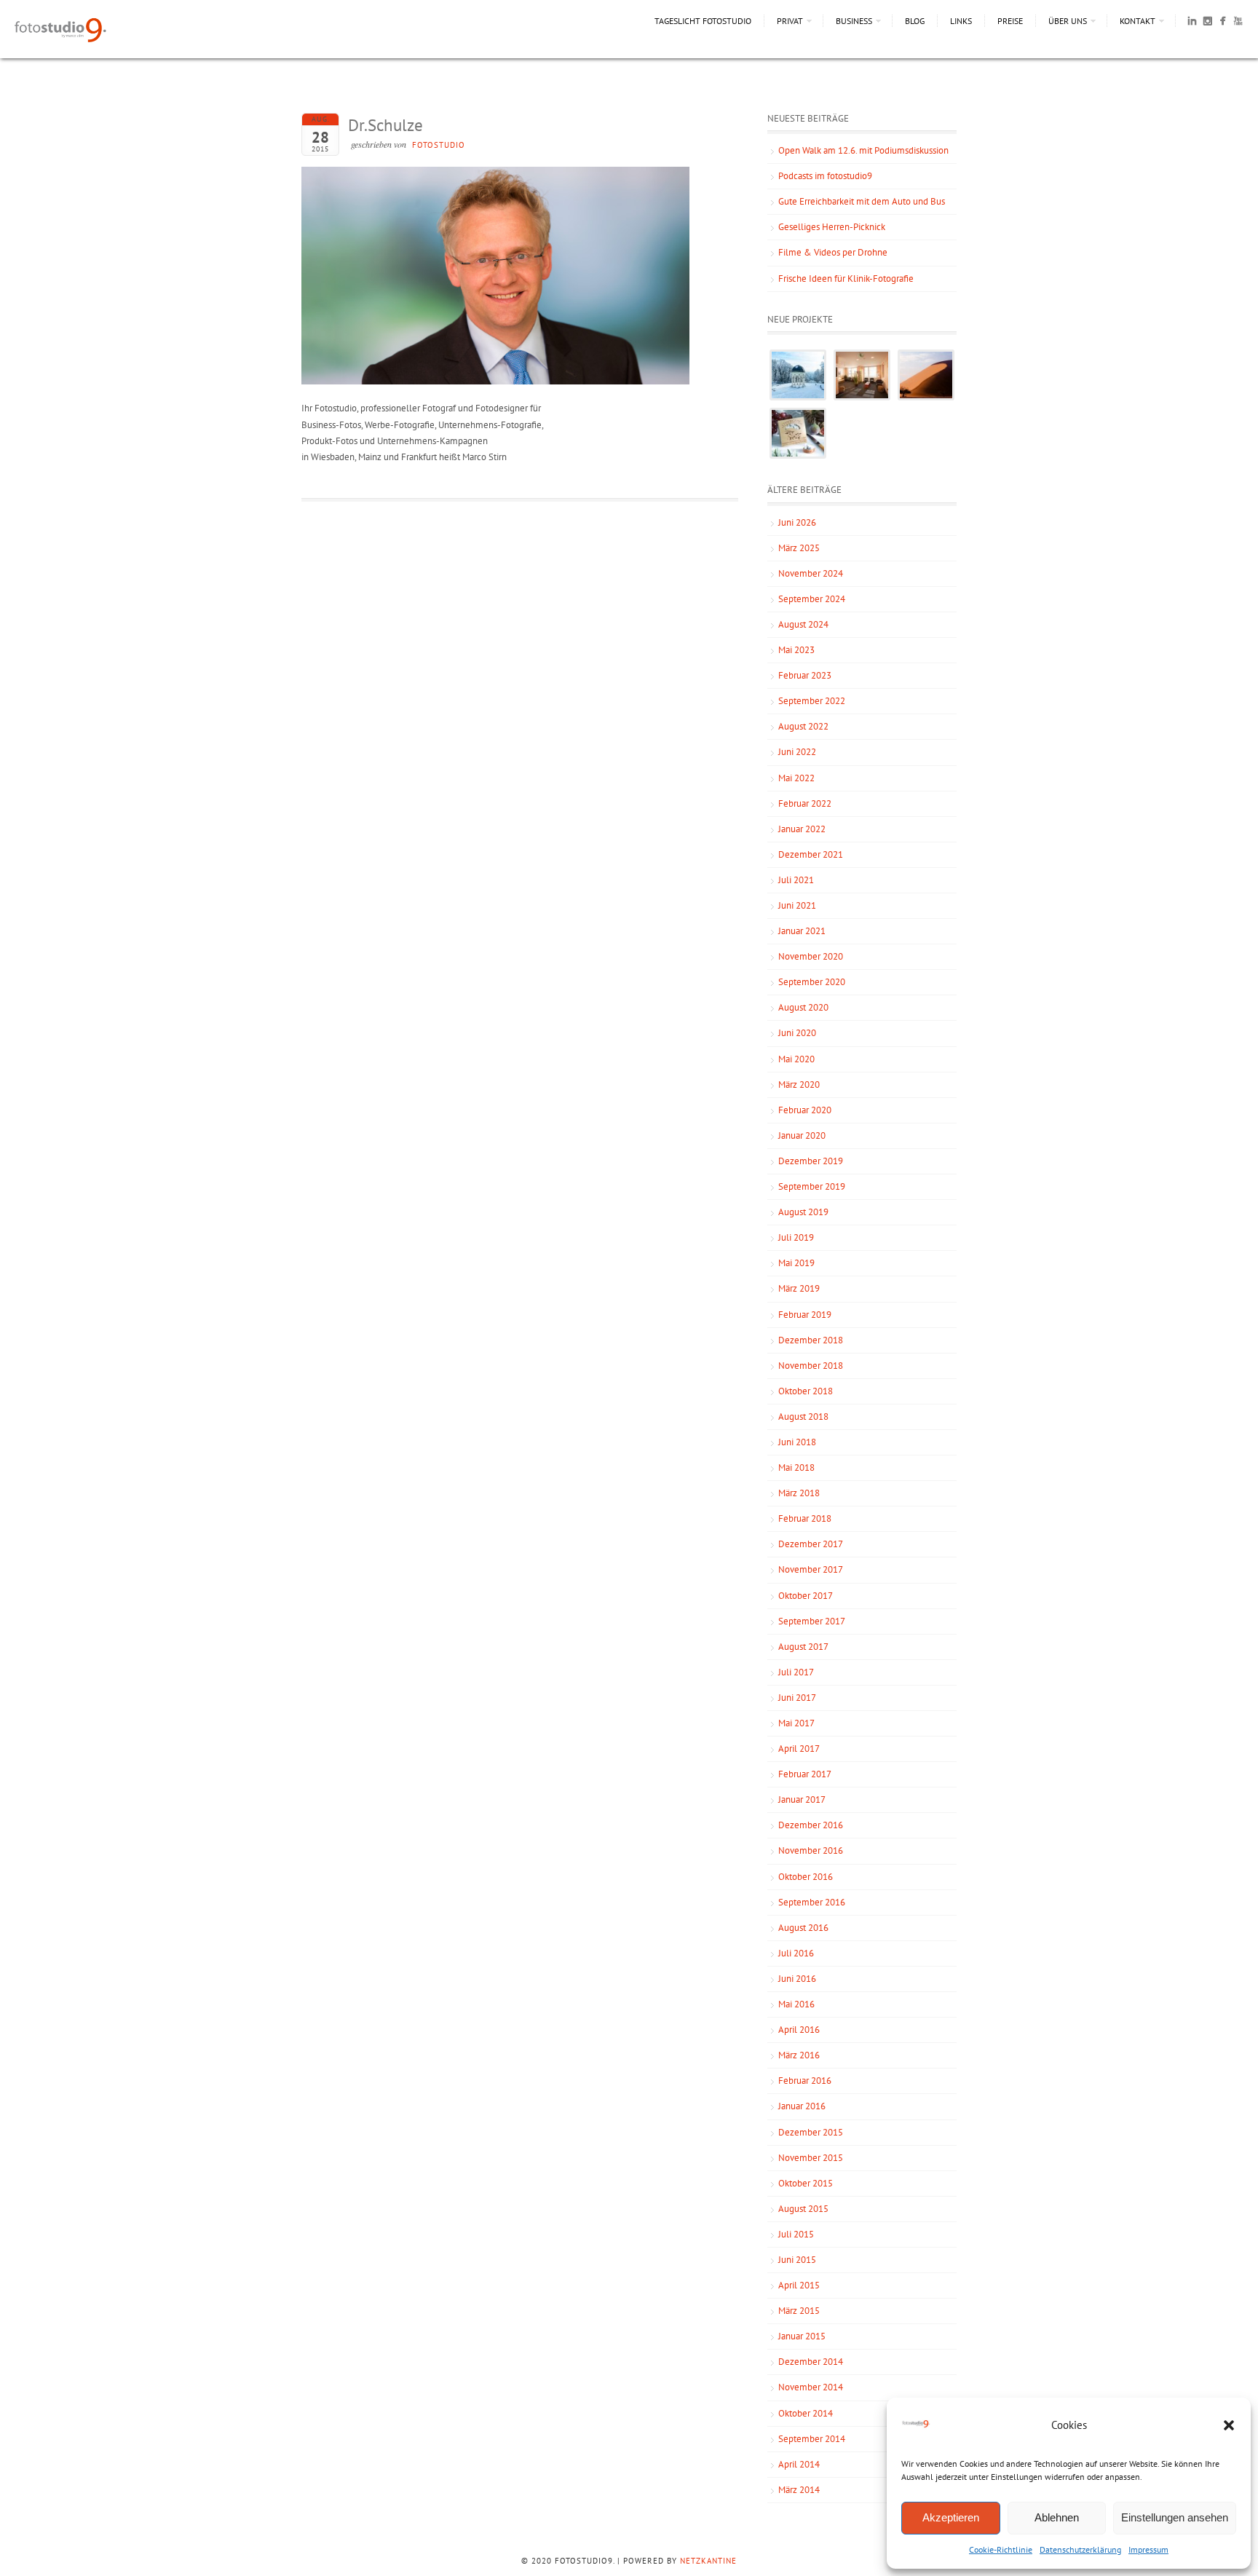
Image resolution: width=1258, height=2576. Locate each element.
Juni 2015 (797, 2260)
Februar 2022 (805, 803)
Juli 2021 (796, 880)
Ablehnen (1057, 2517)
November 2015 (811, 2158)
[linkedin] (1192, 23)
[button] (1229, 2425)
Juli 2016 (796, 1953)
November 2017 (811, 1569)
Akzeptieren (951, 2517)
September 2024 (812, 599)
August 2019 (803, 1212)
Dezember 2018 (811, 1340)
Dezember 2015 (811, 2132)
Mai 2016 (796, 2004)
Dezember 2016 (811, 1825)
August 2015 (803, 2209)
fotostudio (439, 145)
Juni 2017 (797, 1698)
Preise (1010, 21)
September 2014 (812, 2439)
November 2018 (811, 1366)
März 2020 (799, 1084)
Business (854, 21)
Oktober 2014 (806, 2413)
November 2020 (811, 956)
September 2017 (812, 1621)
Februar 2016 (805, 2081)
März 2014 (799, 2490)
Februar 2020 (805, 1110)
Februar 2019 (805, 1315)
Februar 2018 (805, 1518)
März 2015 (799, 2311)
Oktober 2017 (806, 1596)
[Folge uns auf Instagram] (1207, 23)
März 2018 (799, 1493)
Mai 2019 (796, 1263)
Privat (790, 21)
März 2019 (799, 1288)
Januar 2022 (802, 829)
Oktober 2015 (806, 2183)
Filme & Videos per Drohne (833, 252)
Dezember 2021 (811, 854)
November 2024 (811, 573)
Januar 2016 (802, 2106)
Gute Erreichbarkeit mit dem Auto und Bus (862, 201)
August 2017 (803, 1647)
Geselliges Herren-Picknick (832, 227)
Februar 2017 (805, 1774)
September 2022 (812, 701)
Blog (915, 21)
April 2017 (799, 1749)
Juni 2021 (797, 905)
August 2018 (803, 1417)
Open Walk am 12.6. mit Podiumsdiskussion (863, 150)
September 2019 (812, 1186)
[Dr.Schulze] (495, 381)
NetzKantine (708, 2561)
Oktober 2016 (806, 1877)
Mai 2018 (796, 1467)
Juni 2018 (797, 1442)
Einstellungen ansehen (1175, 2517)
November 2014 (811, 2387)
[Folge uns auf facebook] (1223, 23)
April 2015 (799, 2285)
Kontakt (1138, 21)
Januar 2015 (802, 2336)
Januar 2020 (802, 1135)
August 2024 (803, 624)
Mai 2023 (796, 650)
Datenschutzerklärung (1080, 2549)
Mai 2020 (796, 1059)
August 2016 (803, 1928)
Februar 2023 (805, 675)
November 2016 (811, 1850)
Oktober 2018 (806, 1391)
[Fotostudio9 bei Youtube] (1238, 23)
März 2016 (799, 2055)
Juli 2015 (796, 2234)
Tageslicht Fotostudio (703, 21)
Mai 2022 (796, 778)
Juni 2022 (797, 752)
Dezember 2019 (811, 1161)
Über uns (1068, 21)
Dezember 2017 (811, 1544)
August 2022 (803, 726)
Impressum (1148, 2549)
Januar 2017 (802, 1799)
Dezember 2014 (811, 2362)
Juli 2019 (796, 1237)
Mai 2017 (796, 1723)
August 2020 (803, 1007)
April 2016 (799, 2030)
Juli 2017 (796, 1672)
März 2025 (799, 548)
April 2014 (799, 2464)
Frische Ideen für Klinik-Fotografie (846, 278)
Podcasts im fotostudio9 (825, 176)
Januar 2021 (802, 931)
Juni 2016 (797, 1979)
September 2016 (812, 1902)
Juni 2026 (797, 522)
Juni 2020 (797, 1033)
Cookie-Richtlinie (1001, 2549)
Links (961, 21)
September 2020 (812, 982)
